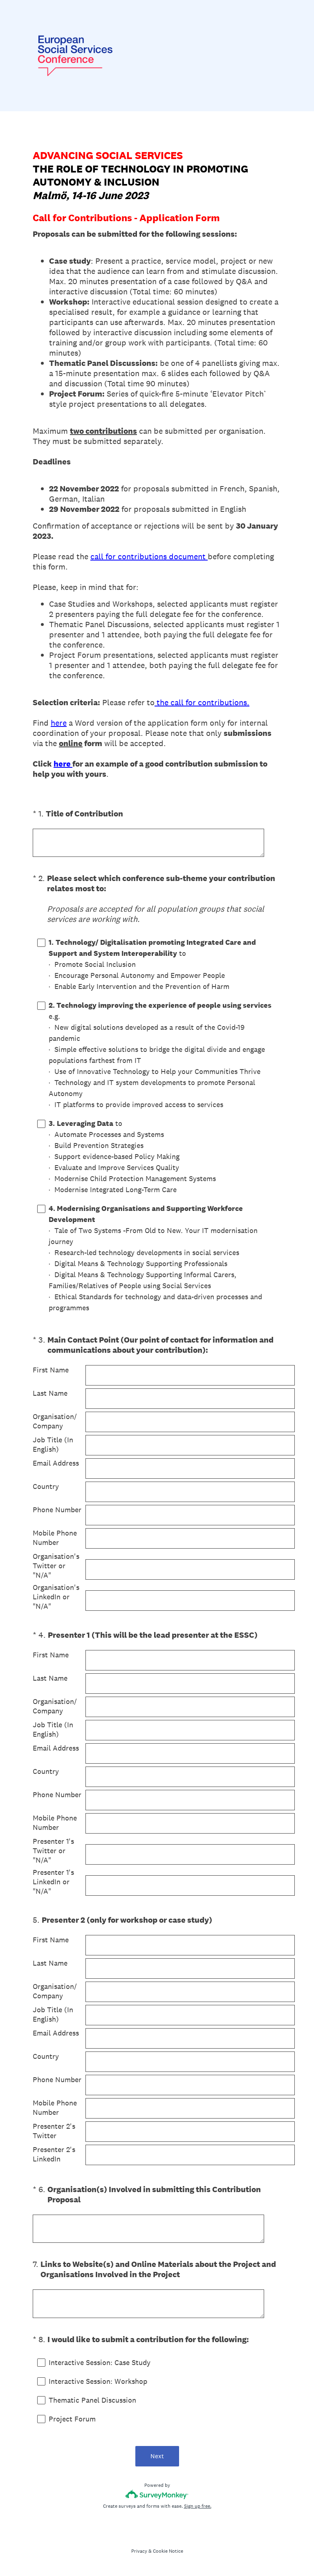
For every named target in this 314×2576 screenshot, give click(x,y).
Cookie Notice (168, 2551)
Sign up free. (198, 2506)
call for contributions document (149, 556)
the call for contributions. (202, 702)
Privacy (139, 2551)
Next (157, 2456)
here (59, 723)
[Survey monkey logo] (157, 2494)
